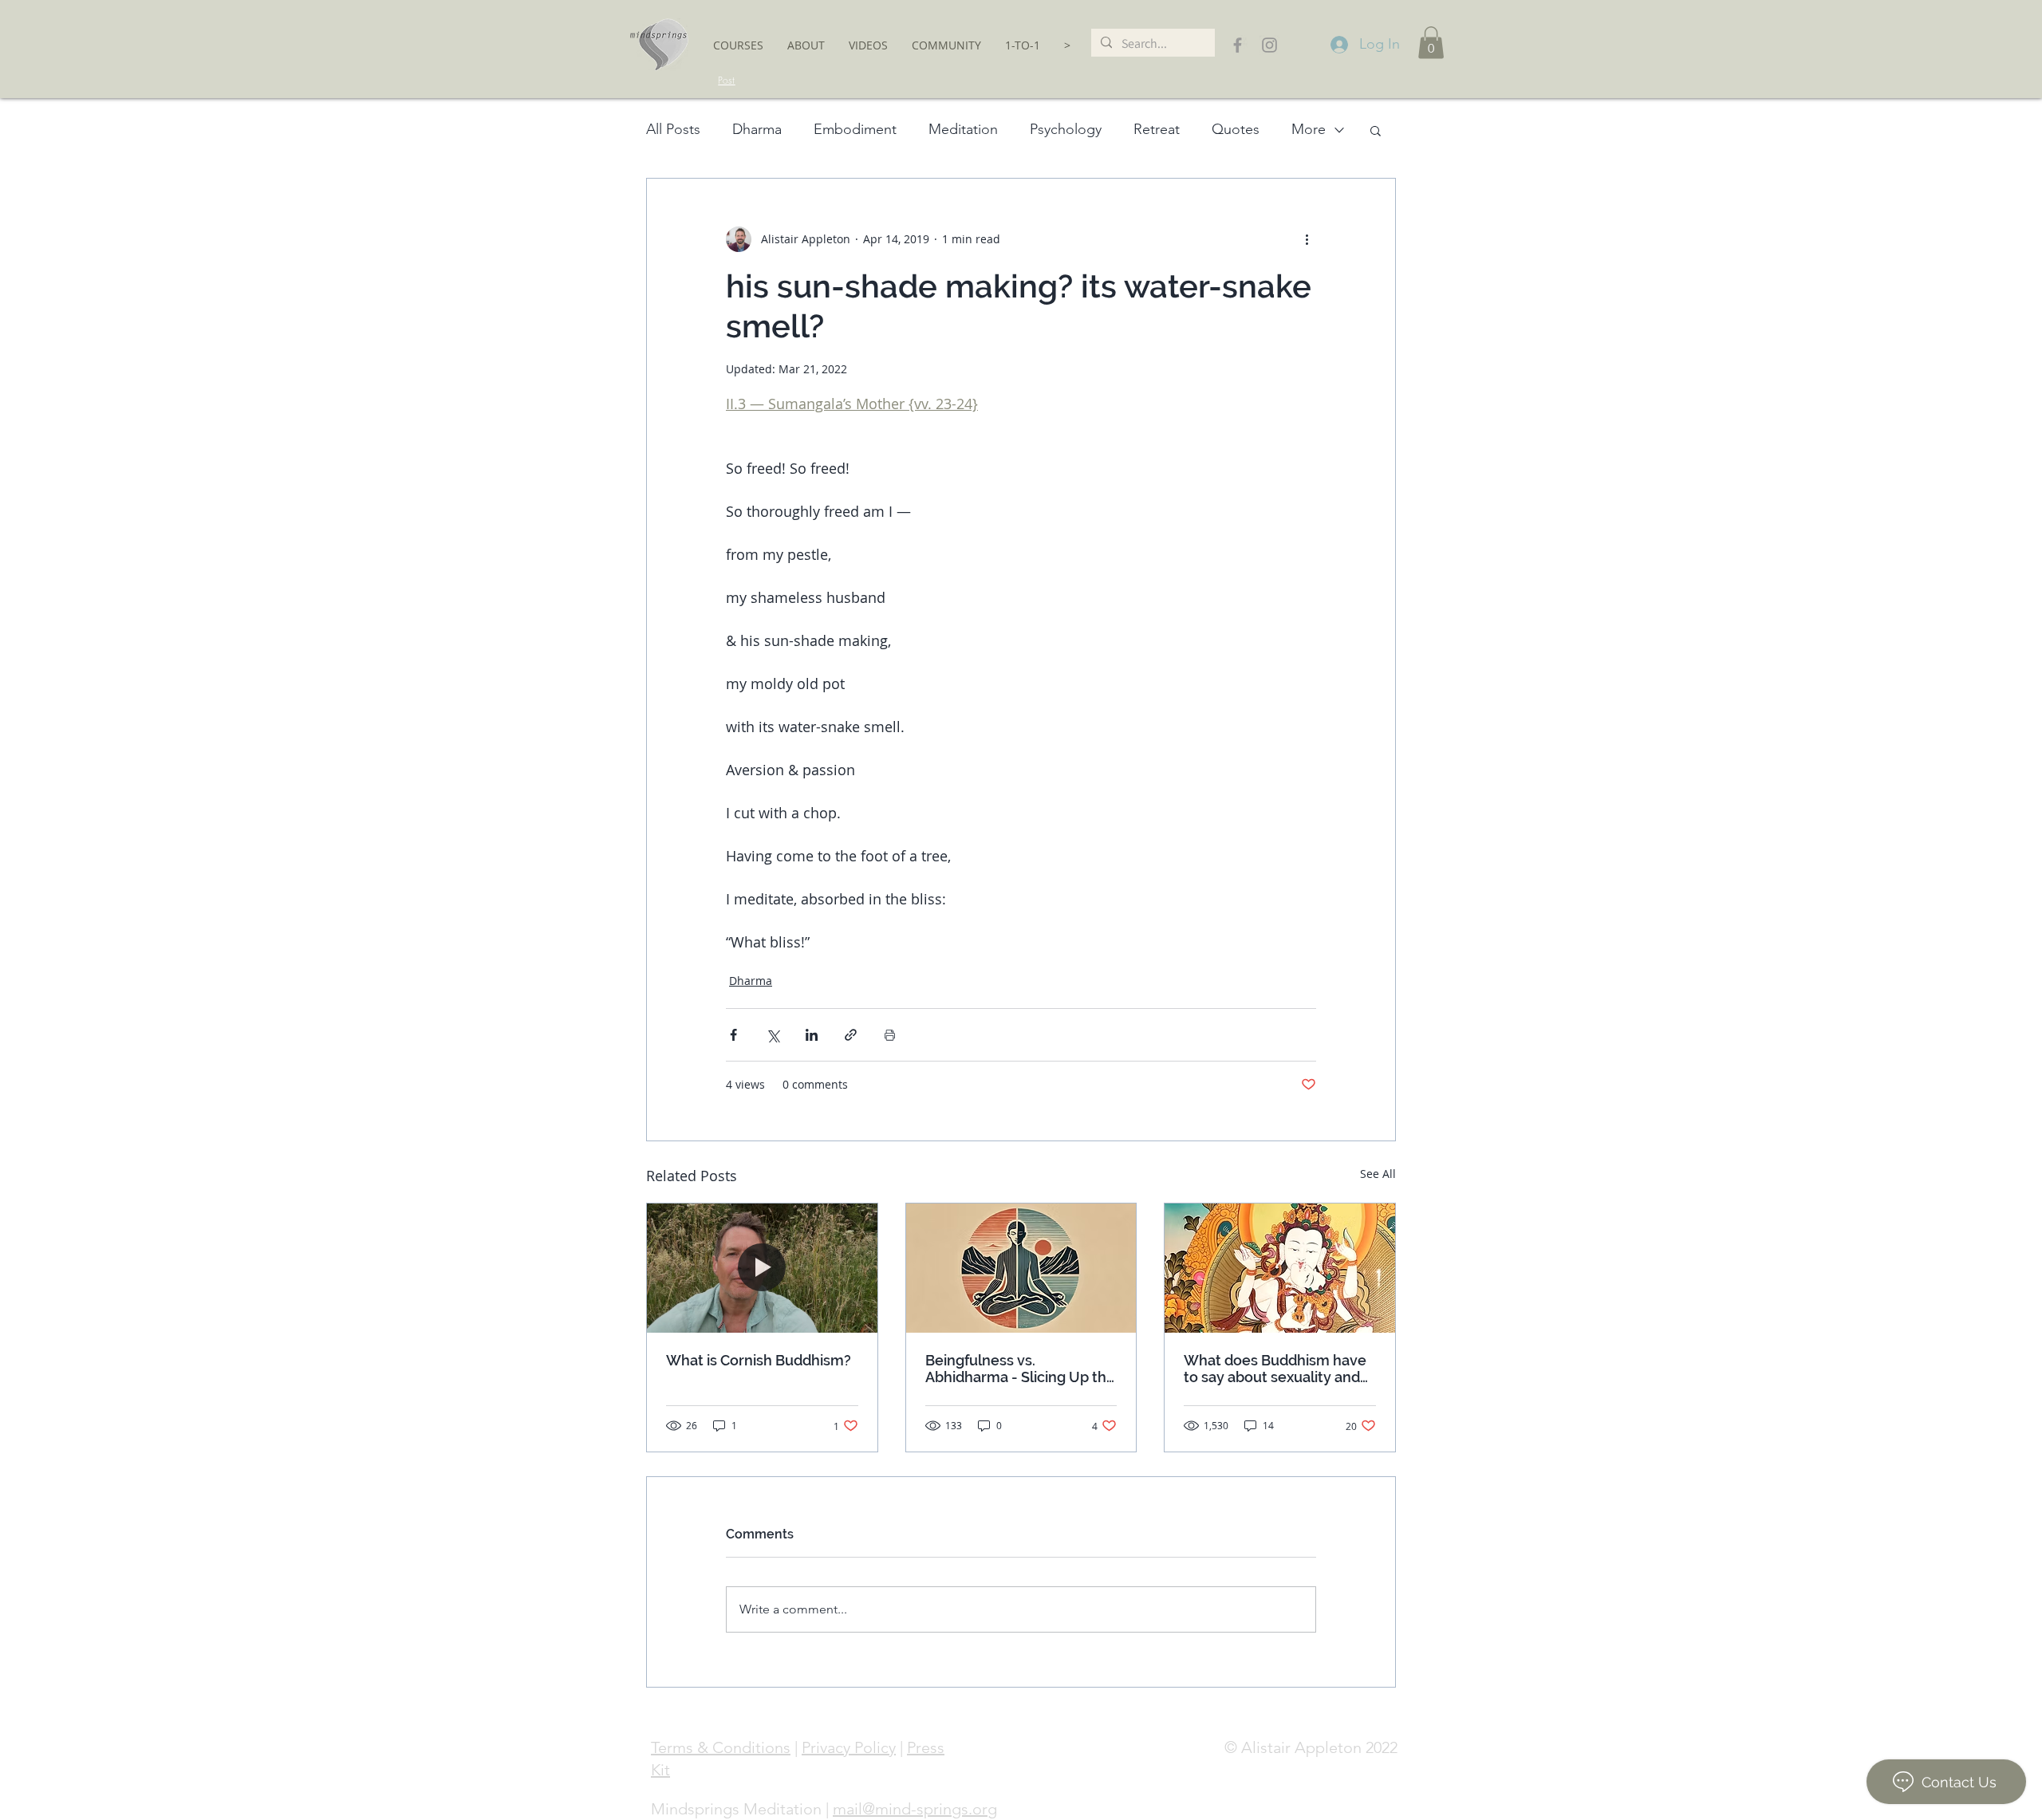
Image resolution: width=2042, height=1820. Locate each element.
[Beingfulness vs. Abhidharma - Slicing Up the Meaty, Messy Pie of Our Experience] (1021, 1268)
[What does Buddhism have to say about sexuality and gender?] (1280, 1268)
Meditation (963, 129)
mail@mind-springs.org (915, 1809)
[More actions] (1307, 239)
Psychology (1066, 129)
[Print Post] (890, 1035)
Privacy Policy (849, 1747)
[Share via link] (851, 1035)
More (1309, 129)
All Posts (673, 129)
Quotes (1236, 129)
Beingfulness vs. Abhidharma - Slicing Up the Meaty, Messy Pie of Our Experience (1020, 1369)
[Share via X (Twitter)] (773, 1035)
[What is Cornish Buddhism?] (762, 1268)
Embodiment (855, 129)
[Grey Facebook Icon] (1238, 45)
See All (1378, 1174)
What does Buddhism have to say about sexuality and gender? (1275, 1369)
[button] (738, 45)
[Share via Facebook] (733, 1035)
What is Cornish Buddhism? (759, 1360)
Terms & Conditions (721, 1747)
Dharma (757, 129)
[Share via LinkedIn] (812, 1035)
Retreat (1157, 129)
